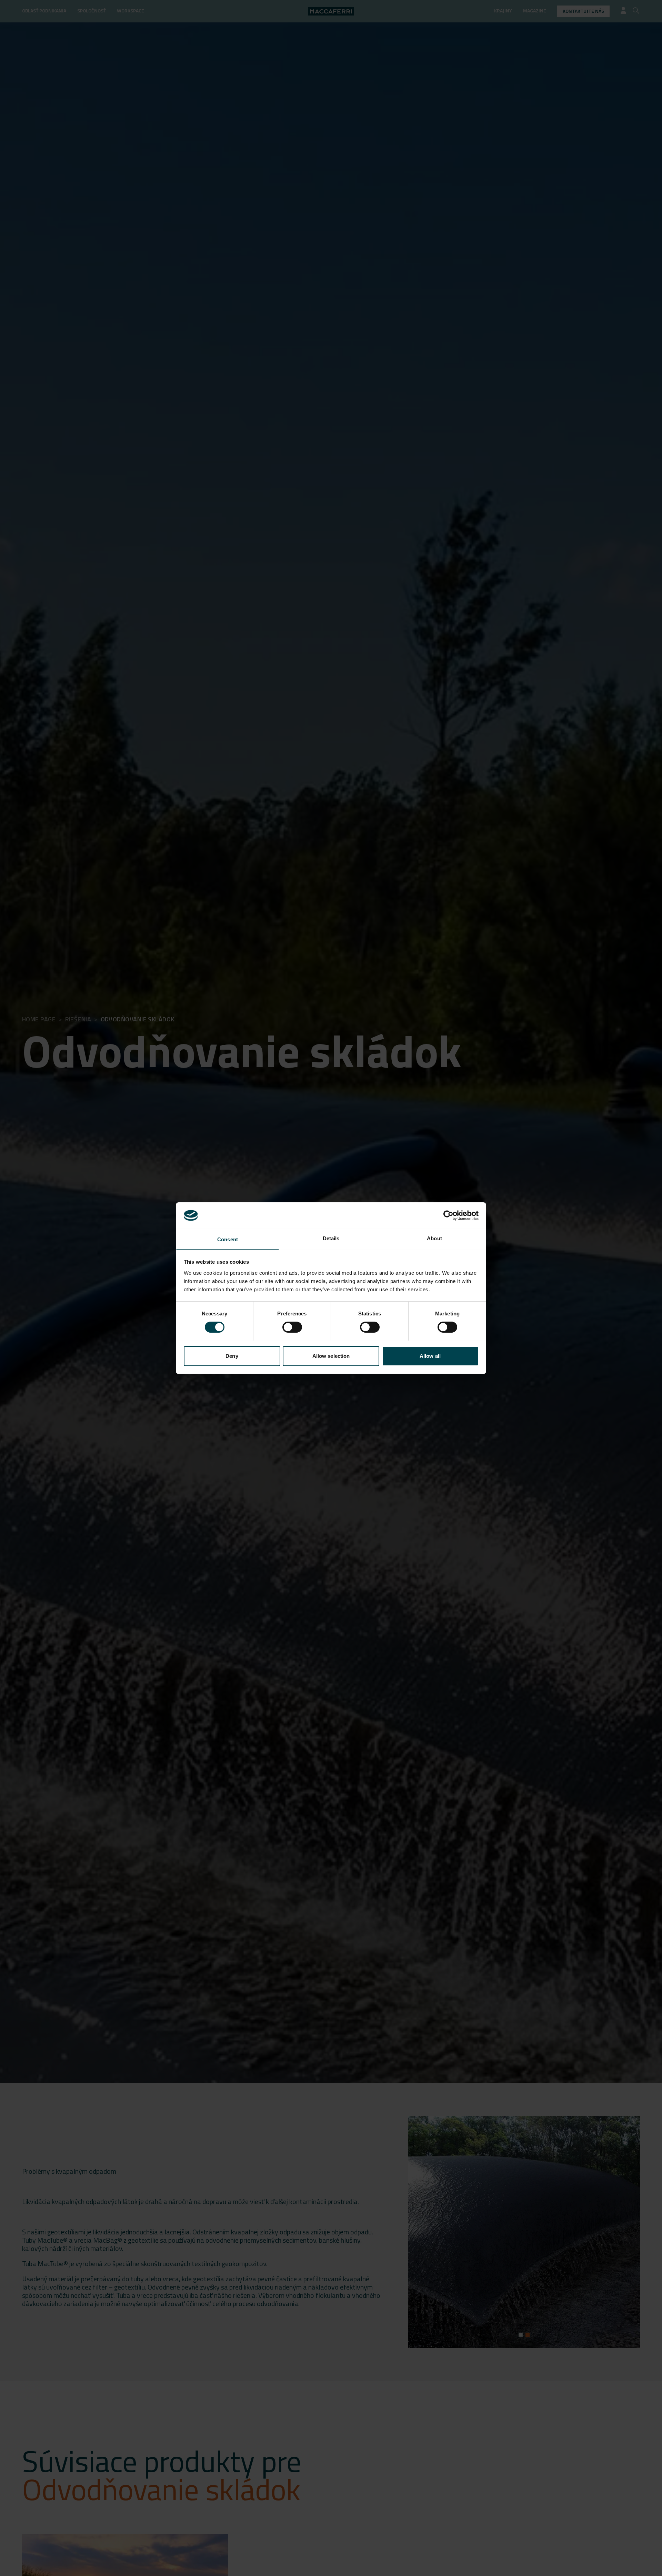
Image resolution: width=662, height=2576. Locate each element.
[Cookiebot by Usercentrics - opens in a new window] (448, 1215)
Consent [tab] (228, 1239)
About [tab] (434, 1238)
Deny (232, 1356)
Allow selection (331, 1356)
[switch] (292, 1327)
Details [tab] (331, 1238)
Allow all (430, 1356)
